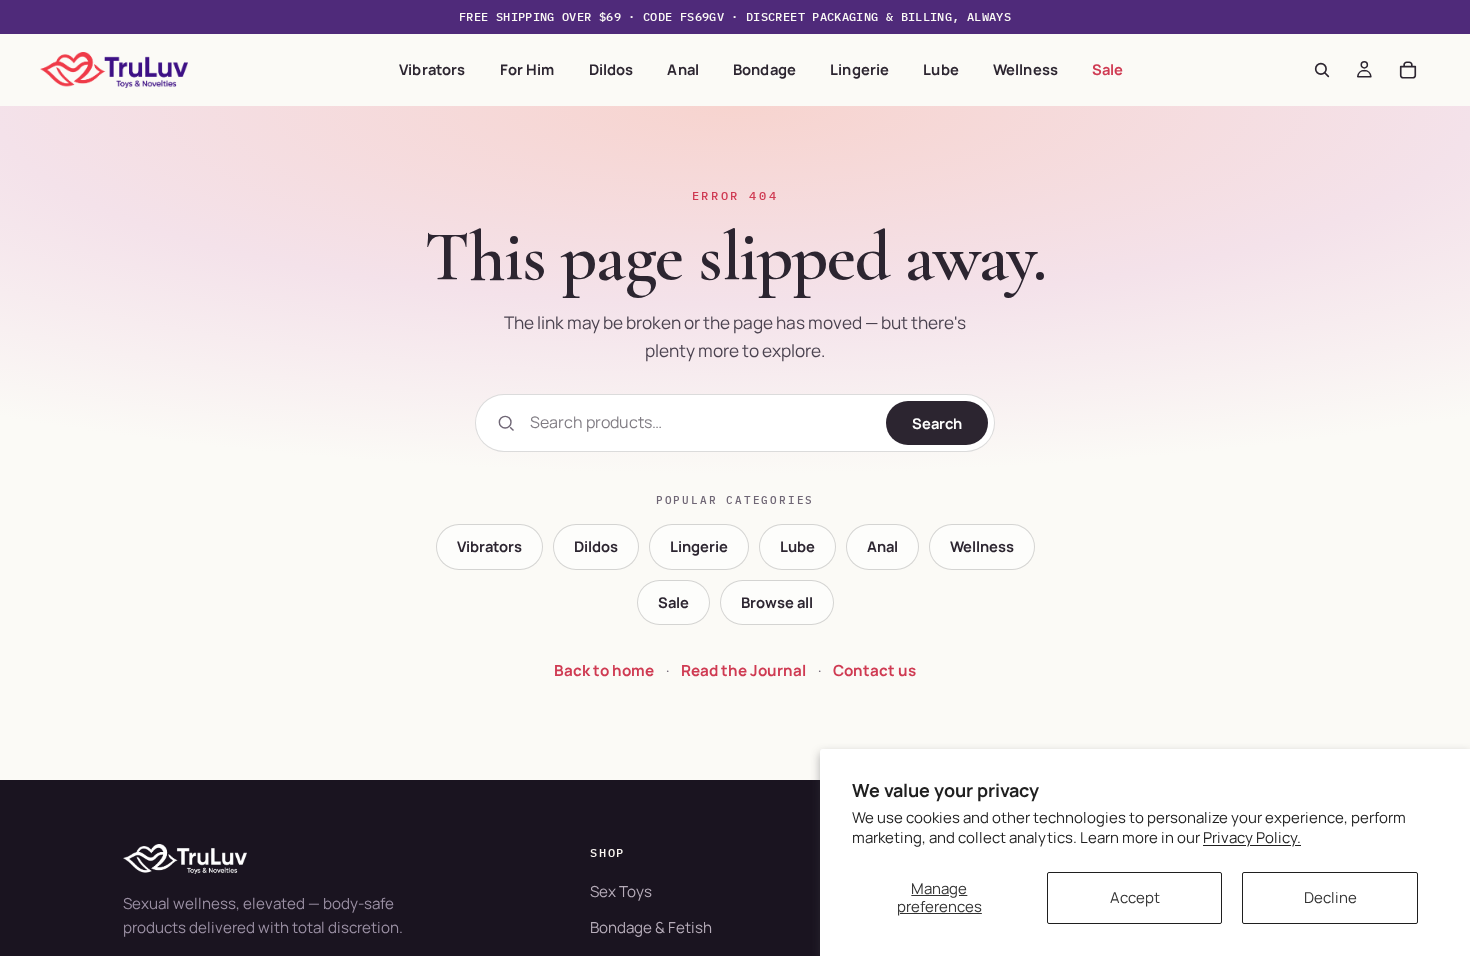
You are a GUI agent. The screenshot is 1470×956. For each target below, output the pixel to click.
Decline (1330, 897)
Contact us (874, 670)
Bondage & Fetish (651, 927)
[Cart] (1408, 70)
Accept (1135, 897)
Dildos (611, 69)
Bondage (764, 69)
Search (937, 423)
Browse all (777, 602)
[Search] (1322, 70)
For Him (527, 69)
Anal (683, 69)
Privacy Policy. (1252, 837)
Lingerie (859, 69)
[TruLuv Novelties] (326, 859)
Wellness (1025, 69)
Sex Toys (621, 891)
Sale (1108, 69)
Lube (941, 69)
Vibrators (432, 69)
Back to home (604, 670)
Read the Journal (743, 670)
